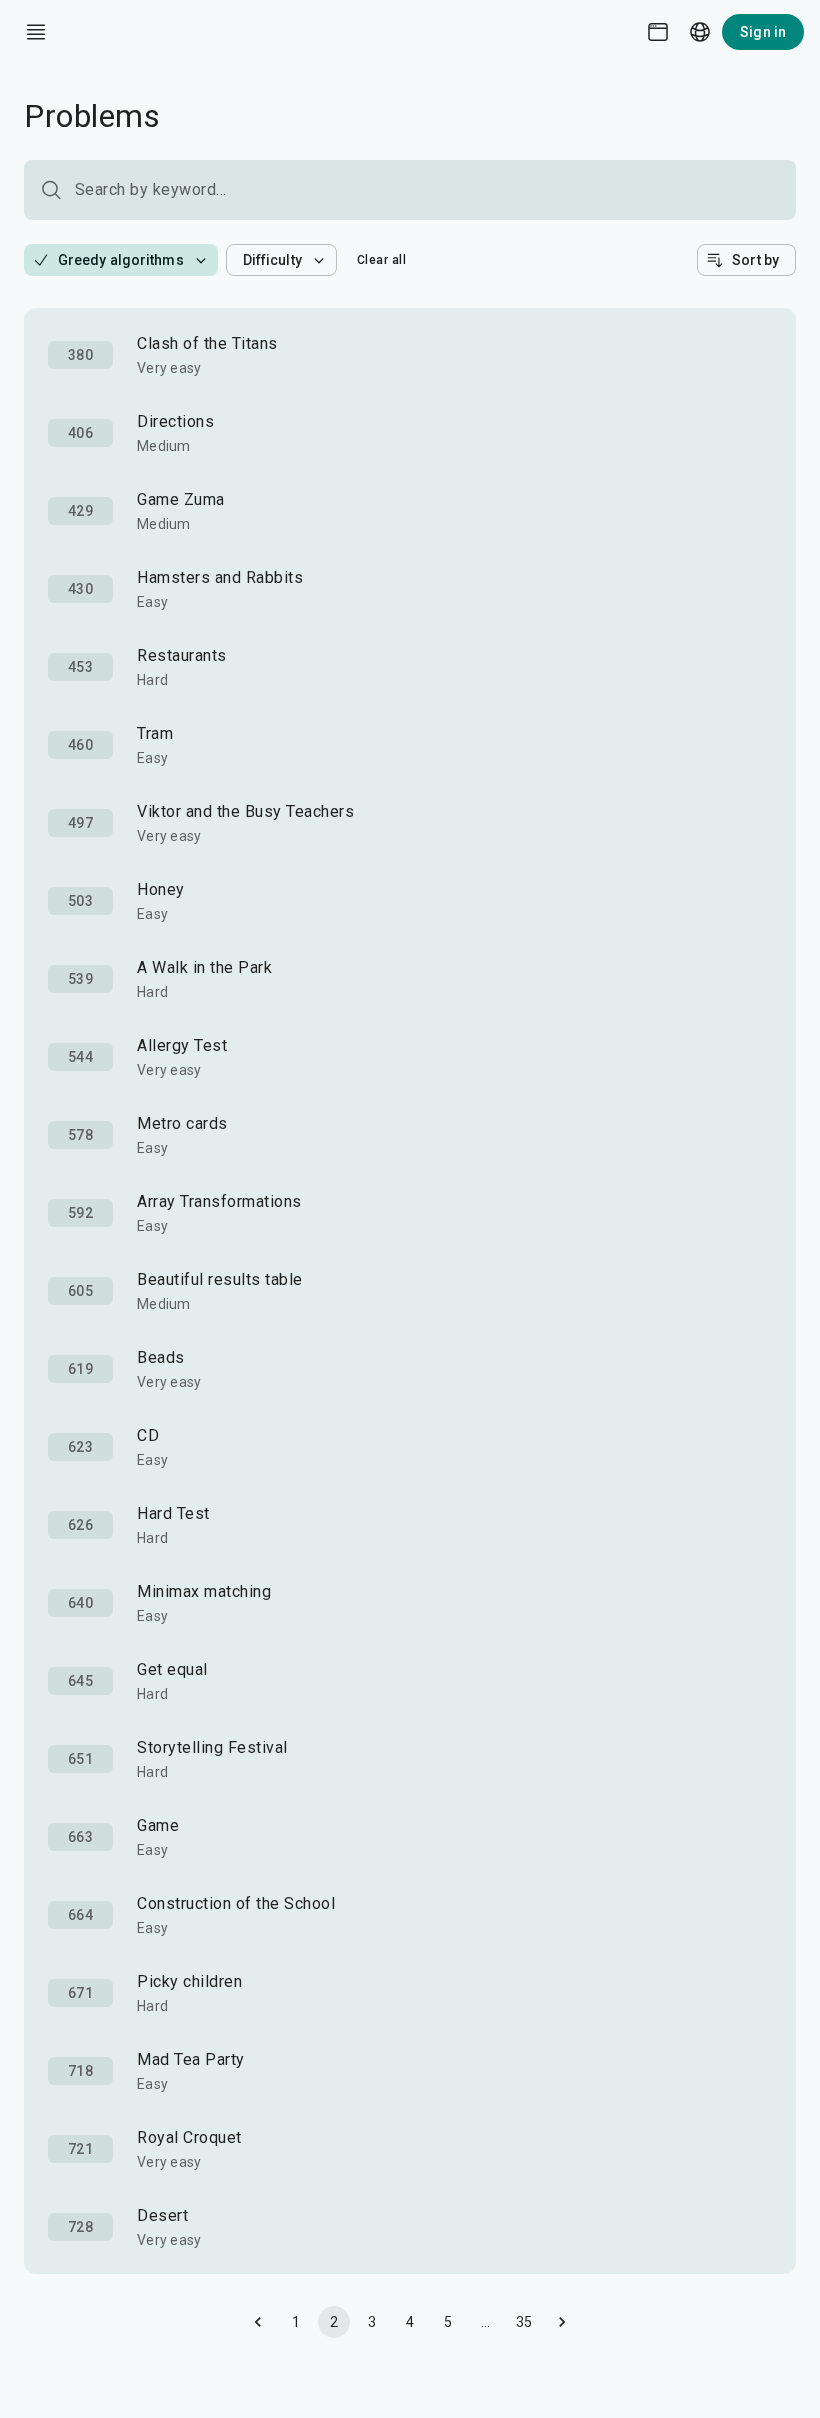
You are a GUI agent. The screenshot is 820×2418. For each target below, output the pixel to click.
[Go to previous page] (258, 2322)
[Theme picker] (658, 32)
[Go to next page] (562, 2322)
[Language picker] (700, 32)
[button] (121, 260)
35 (524, 2322)
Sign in (763, 32)
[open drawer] (36, 32)
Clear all (382, 260)
